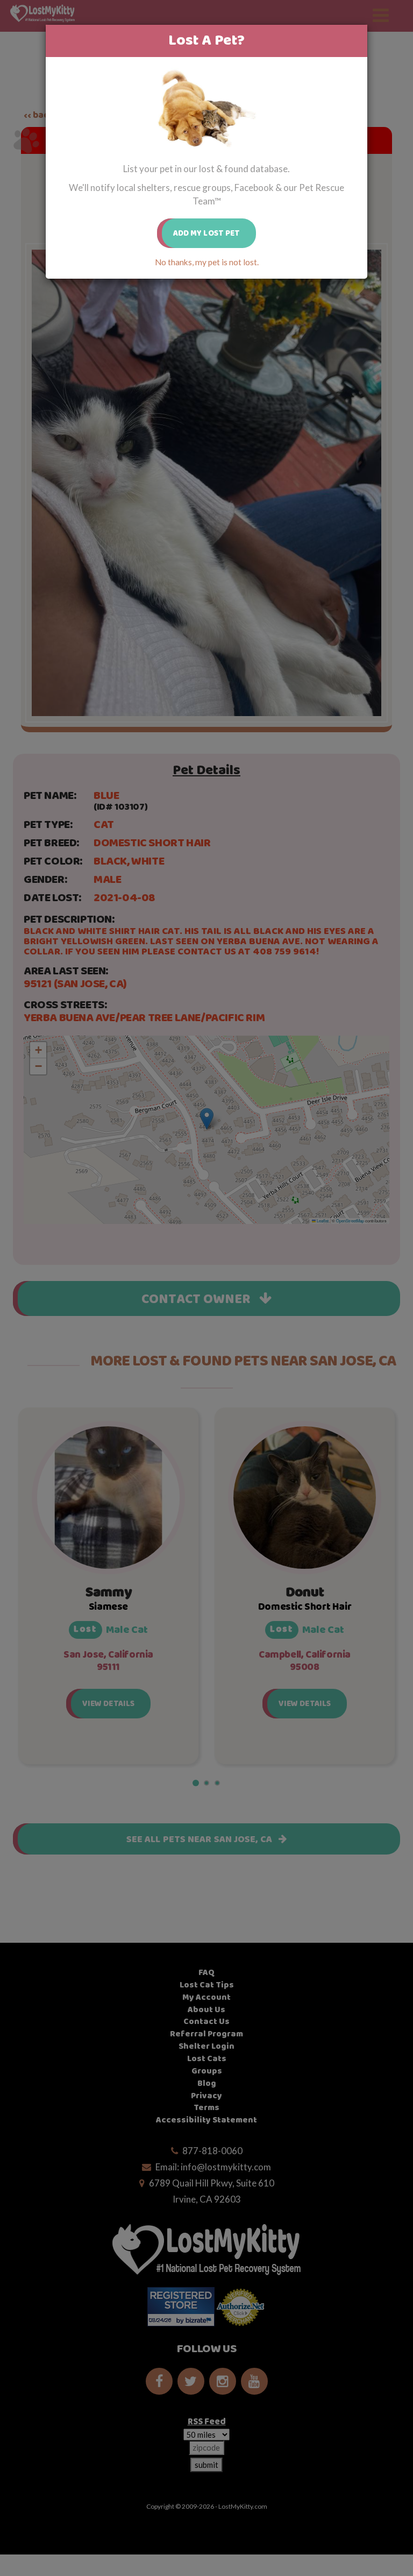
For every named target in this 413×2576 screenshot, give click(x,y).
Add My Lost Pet (207, 233)
